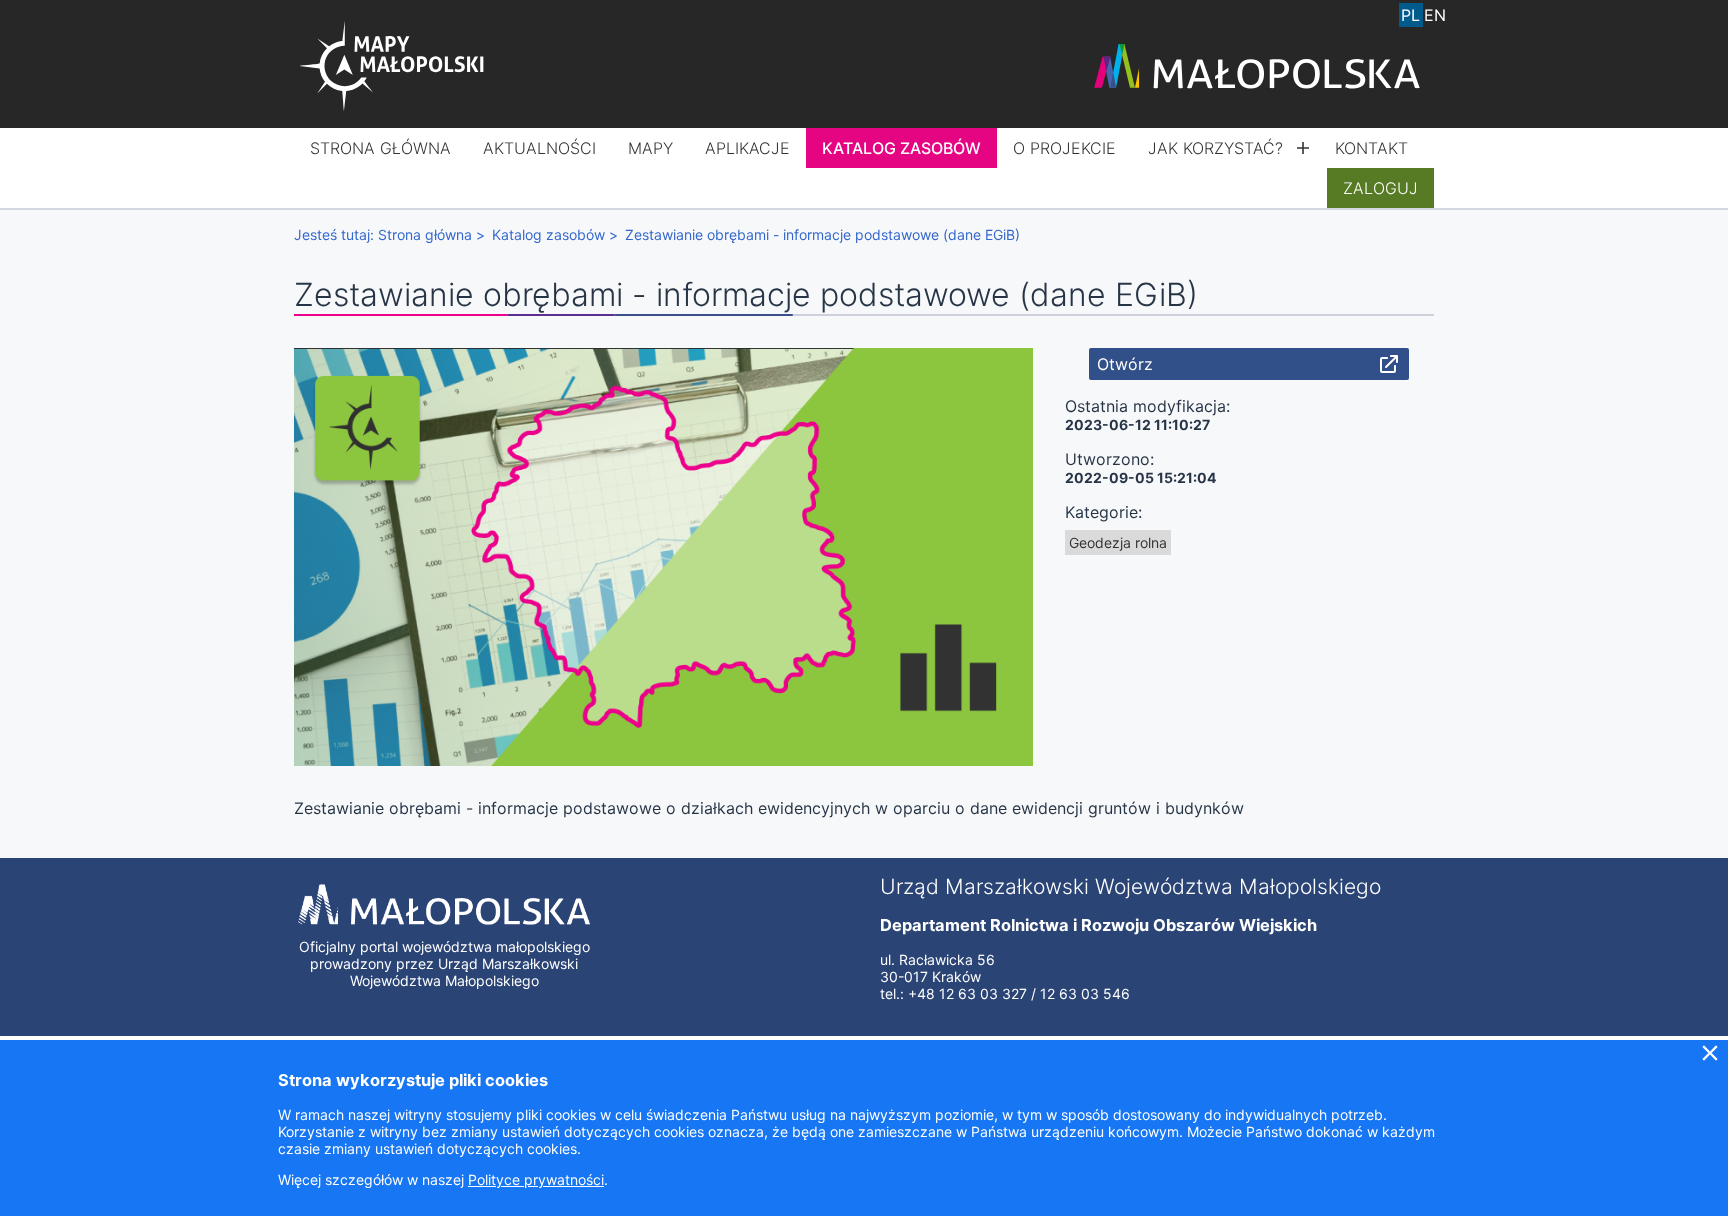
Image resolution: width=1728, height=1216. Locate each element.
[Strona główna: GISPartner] (394, 68)
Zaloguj (1380, 188)
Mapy (650, 148)
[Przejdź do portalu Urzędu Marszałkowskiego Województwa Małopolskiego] (1257, 68)
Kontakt (1371, 148)
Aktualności (539, 148)
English (1435, 15)
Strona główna (380, 148)
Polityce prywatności (536, 1179)
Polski (1411, 15)
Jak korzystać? (1215, 148)
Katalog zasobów (901, 148)
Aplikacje (747, 148)
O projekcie (1064, 148)
